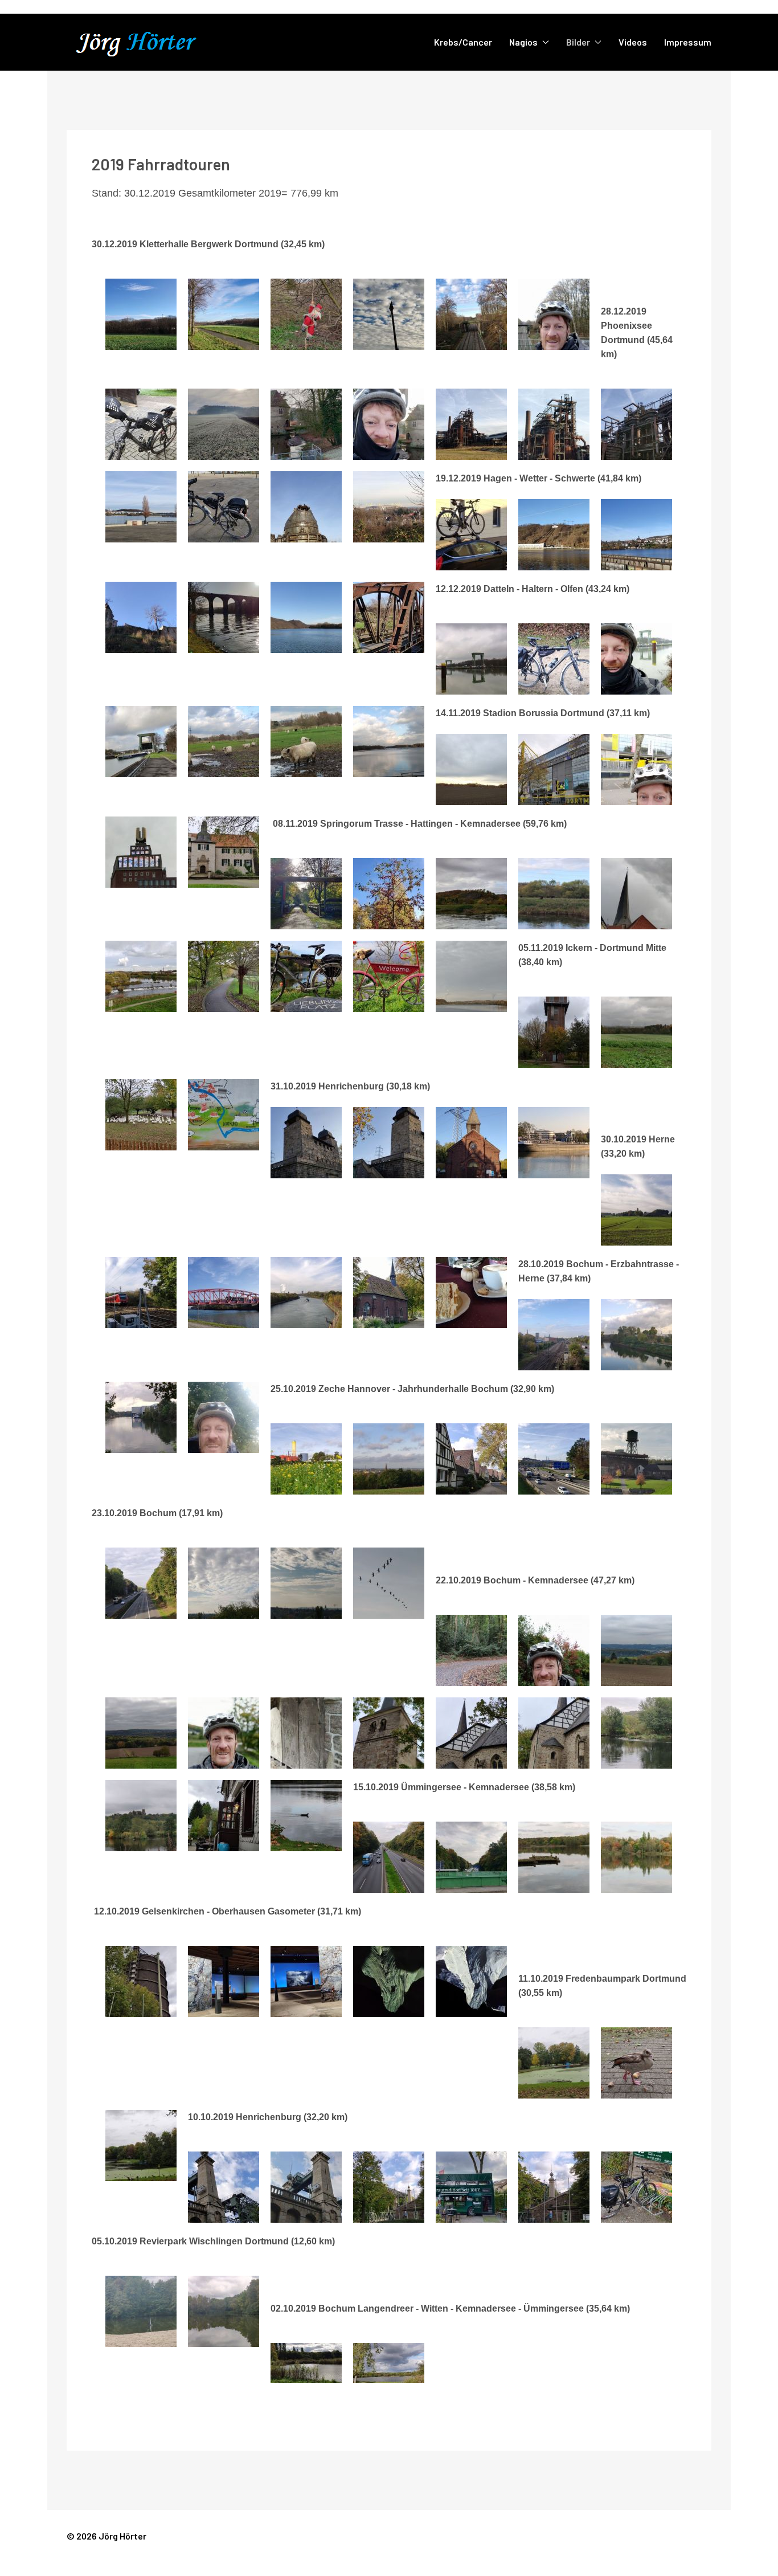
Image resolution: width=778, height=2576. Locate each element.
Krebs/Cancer (463, 42)
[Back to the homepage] (150, 42)
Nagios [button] (523, 42)
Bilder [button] (578, 42)
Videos (633, 42)
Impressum (688, 42)
